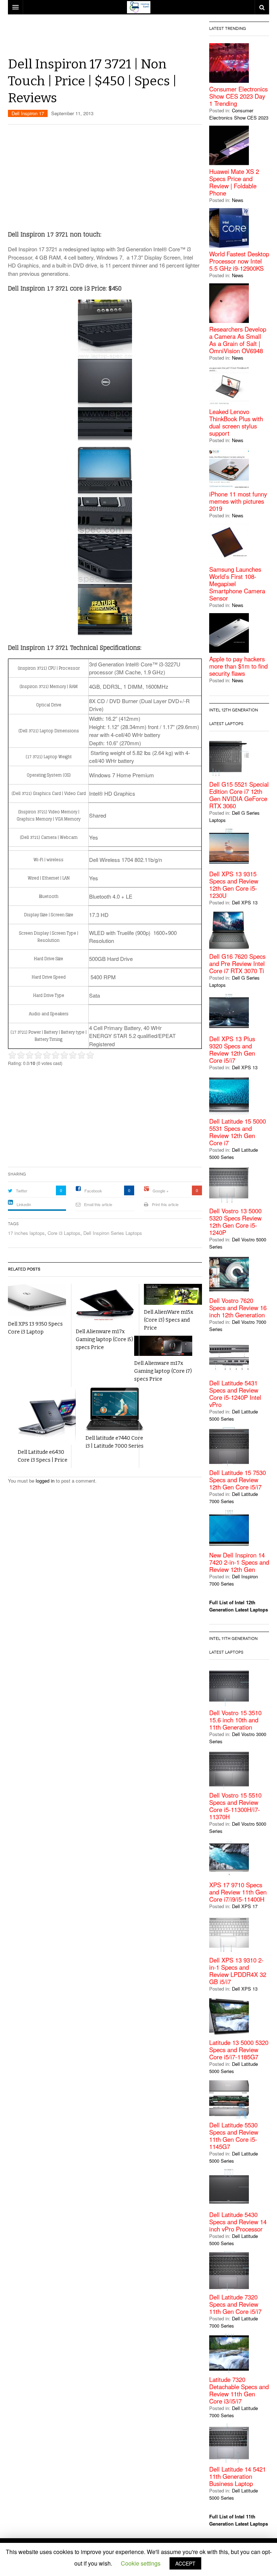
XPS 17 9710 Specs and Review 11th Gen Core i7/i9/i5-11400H (238, 1892)
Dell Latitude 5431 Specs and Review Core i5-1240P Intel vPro (235, 1394)
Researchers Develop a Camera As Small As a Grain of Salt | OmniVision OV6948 (238, 340)
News (238, 200)
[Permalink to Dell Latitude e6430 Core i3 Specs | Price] (47, 1416)
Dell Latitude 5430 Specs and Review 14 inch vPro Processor (238, 2222)
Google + (161, 1191)
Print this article (165, 1204)
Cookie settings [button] (141, 2563)
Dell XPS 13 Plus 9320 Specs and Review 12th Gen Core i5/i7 (232, 1049)
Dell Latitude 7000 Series (234, 1498)
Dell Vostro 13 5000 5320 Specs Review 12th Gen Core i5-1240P (235, 1222)
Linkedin (24, 1204)
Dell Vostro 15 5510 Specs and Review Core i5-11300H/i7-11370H (235, 1806)
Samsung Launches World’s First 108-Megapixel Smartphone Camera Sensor (237, 584)
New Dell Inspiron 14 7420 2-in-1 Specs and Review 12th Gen (239, 1562)
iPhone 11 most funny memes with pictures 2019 (238, 501)
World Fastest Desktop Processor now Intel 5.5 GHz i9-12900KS (239, 261)
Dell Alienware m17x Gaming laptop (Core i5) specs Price (104, 1339)
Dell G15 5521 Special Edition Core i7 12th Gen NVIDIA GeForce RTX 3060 (239, 795)
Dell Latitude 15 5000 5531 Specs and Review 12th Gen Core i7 (238, 1132)
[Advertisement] (139, 38)
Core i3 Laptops (64, 1233)
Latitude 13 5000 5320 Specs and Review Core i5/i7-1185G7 (239, 2050)
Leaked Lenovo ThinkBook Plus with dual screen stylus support (236, 422)
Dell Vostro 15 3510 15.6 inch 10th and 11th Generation (235, 1720)
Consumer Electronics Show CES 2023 (239, 114)
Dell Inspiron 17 (28, 113)
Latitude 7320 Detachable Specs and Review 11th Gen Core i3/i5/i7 (239, 2390)
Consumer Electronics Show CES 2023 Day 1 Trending (238, 96)
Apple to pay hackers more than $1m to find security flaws (238, 666)
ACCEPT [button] (185, 2563)
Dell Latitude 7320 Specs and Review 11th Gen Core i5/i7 (235, 2304)
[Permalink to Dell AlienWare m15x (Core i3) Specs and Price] (173, 1294)
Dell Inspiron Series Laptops (113, 1233)
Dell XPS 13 (245, 902)
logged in (45, 1481)
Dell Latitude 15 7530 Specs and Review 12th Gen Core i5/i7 (238, 1480)
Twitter (22, 1191)
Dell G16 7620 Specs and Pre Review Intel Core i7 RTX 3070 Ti (237, 963)
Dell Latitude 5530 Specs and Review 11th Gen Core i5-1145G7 (234, 2136)
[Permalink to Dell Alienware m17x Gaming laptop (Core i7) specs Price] (163, 1346)
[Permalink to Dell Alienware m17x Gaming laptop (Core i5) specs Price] (105, 1304)
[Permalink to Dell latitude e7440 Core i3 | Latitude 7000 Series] (115, 1409)
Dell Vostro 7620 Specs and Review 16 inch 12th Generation (238, 1308)
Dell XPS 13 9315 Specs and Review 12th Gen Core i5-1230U (234, 885)
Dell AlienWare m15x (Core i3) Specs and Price (169, 1320)
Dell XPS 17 (245, 1906)
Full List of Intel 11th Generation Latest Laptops (239, 2520)
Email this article (98, 1204)
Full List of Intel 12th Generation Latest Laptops (239, 1606)
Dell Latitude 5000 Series (234, 1153)
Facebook (93, 1191)
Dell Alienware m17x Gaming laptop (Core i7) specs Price (163, 1371)
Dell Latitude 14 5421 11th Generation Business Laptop (238, 2476)
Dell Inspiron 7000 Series (234, 1580)
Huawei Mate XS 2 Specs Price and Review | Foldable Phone (234, 182)
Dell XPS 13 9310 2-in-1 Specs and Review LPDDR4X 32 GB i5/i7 (238, 1971)
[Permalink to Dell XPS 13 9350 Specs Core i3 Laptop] (37, 1300)
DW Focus (138, 7)
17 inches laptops (26, 1233)
